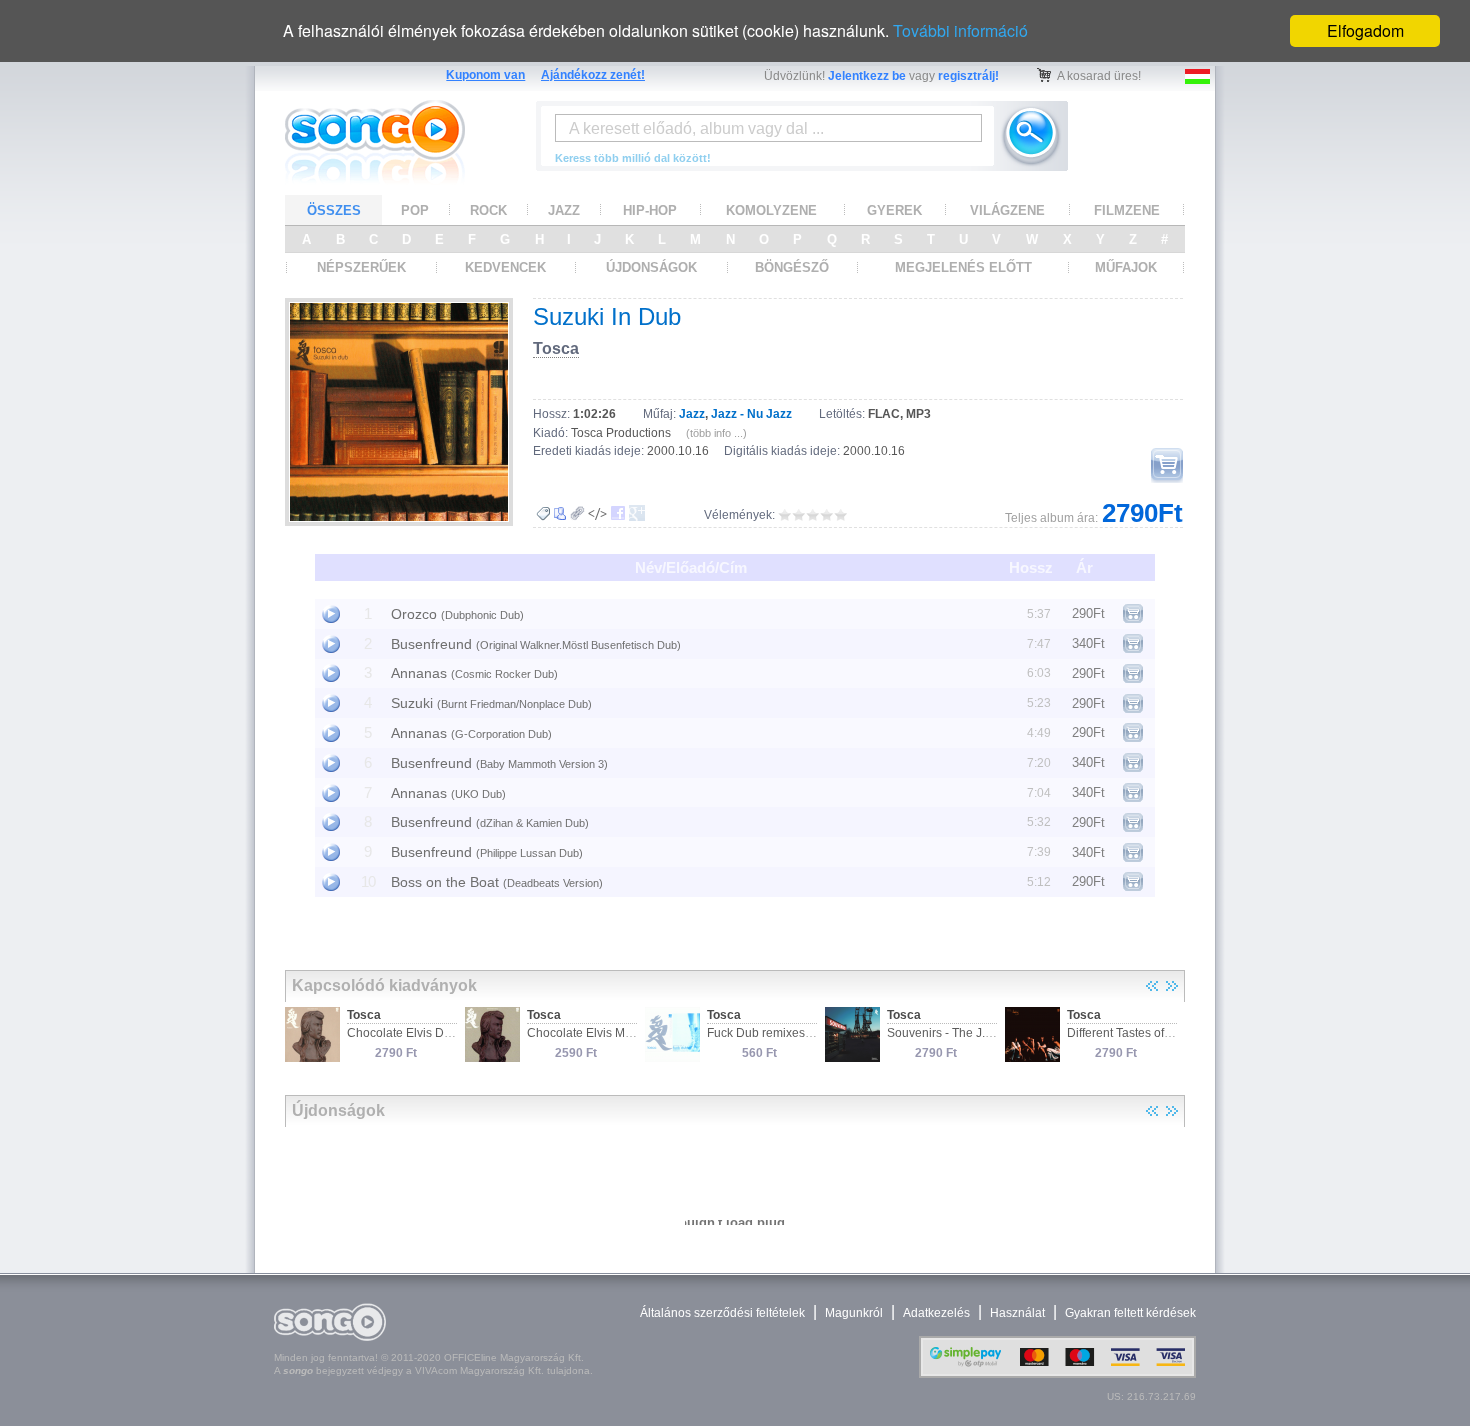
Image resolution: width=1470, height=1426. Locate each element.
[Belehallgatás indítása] (331, 614)
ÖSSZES (334, 210)
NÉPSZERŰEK (361, 267)
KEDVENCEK (505, 267)
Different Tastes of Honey (1135, 1033)
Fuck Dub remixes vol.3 (770, 1033)
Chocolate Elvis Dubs (405, 1033)
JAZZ (564, 210)
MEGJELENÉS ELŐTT (963, 267)
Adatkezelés (936, 1313)
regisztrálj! (968, 76)
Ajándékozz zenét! (593, 75)
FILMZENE (1127, 210)
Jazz (692, 414)
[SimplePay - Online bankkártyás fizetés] (1057, 1373)
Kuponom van (485, 75)
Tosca (556, 348)
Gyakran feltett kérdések (1130, 1313)
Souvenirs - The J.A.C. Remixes (973, 1033)
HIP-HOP (650, 210)
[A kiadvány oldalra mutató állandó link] (577, 513)
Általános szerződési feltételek (722, 1313)
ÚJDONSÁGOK (651, 267)
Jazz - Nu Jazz (751, 414)
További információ (960, 30)
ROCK (488, 210)
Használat (1017, 1313)
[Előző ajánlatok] (1152, 986)
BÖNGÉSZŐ (792, 267)
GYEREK (894, 210)
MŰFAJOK (1126, 267)
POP (415, 210)
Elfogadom (1365, 30)
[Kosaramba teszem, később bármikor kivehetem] (1167, 465)
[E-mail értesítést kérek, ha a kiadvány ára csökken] (543, 514)
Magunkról (854, 1313)
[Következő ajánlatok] (1172, 986)
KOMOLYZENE (771, 210)
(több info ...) (716, 433)
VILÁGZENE (1007, 210)
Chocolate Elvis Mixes (587, 1033)
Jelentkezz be (867, 76)
